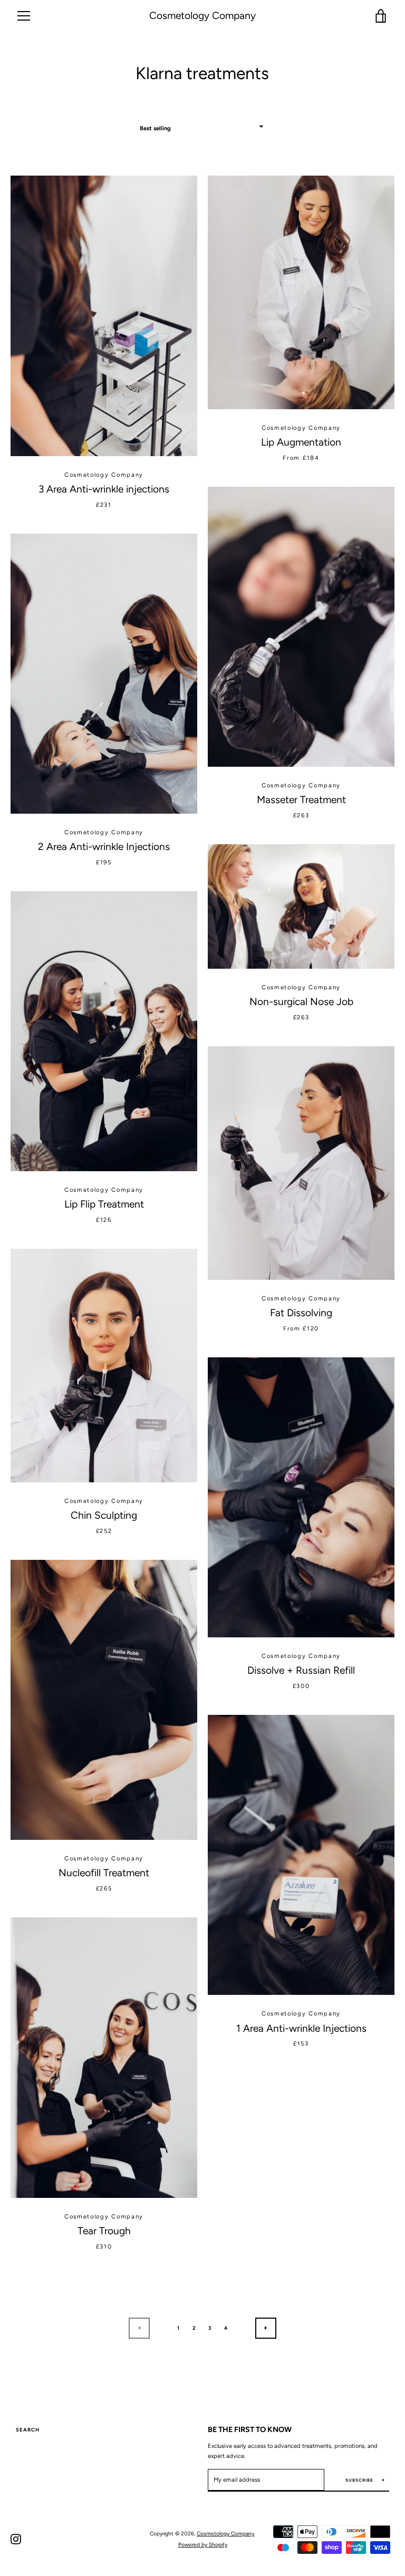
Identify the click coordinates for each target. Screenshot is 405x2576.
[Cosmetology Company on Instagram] (16, 2539)
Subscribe (360, 2480)
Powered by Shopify (203, 2545)
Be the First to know (250, 2429)
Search (28, 2430)
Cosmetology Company (202, 16)
